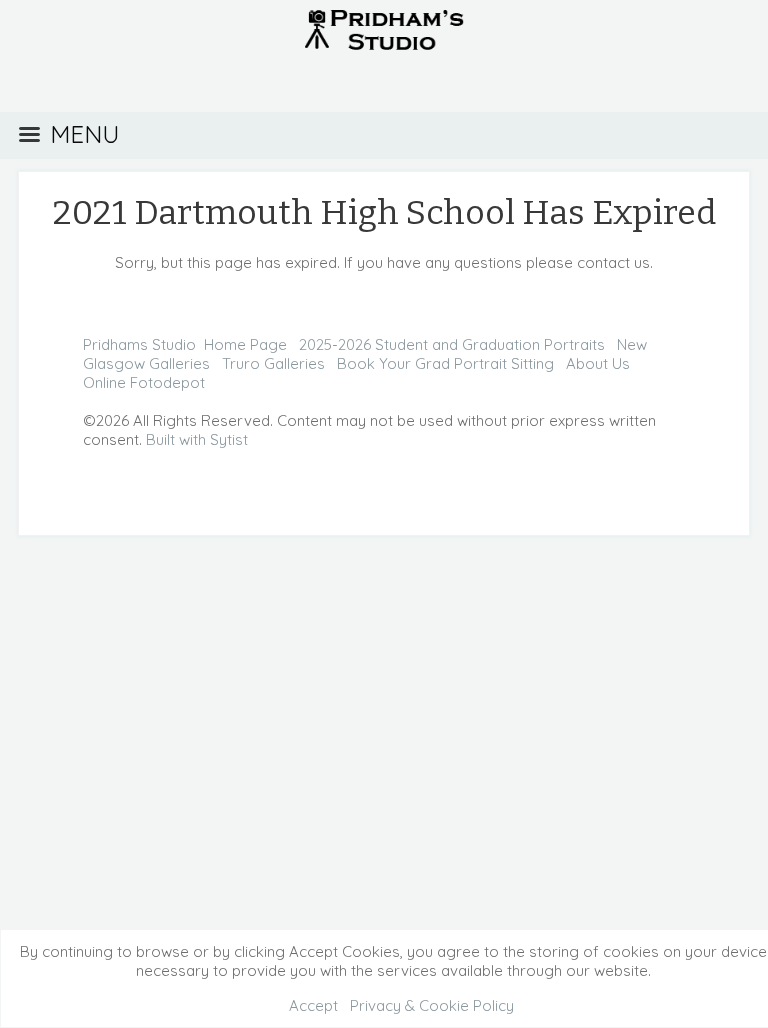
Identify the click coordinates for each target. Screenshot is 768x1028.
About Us (598, 363)
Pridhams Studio (139, 344)
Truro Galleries (273, 363)
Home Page (245, 344)
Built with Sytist (197, 439)
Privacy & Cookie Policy (432, 1005)
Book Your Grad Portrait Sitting (445, 363)
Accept (313, 1005)
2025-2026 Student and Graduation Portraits (452, 344)
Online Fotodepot (144, 382)
